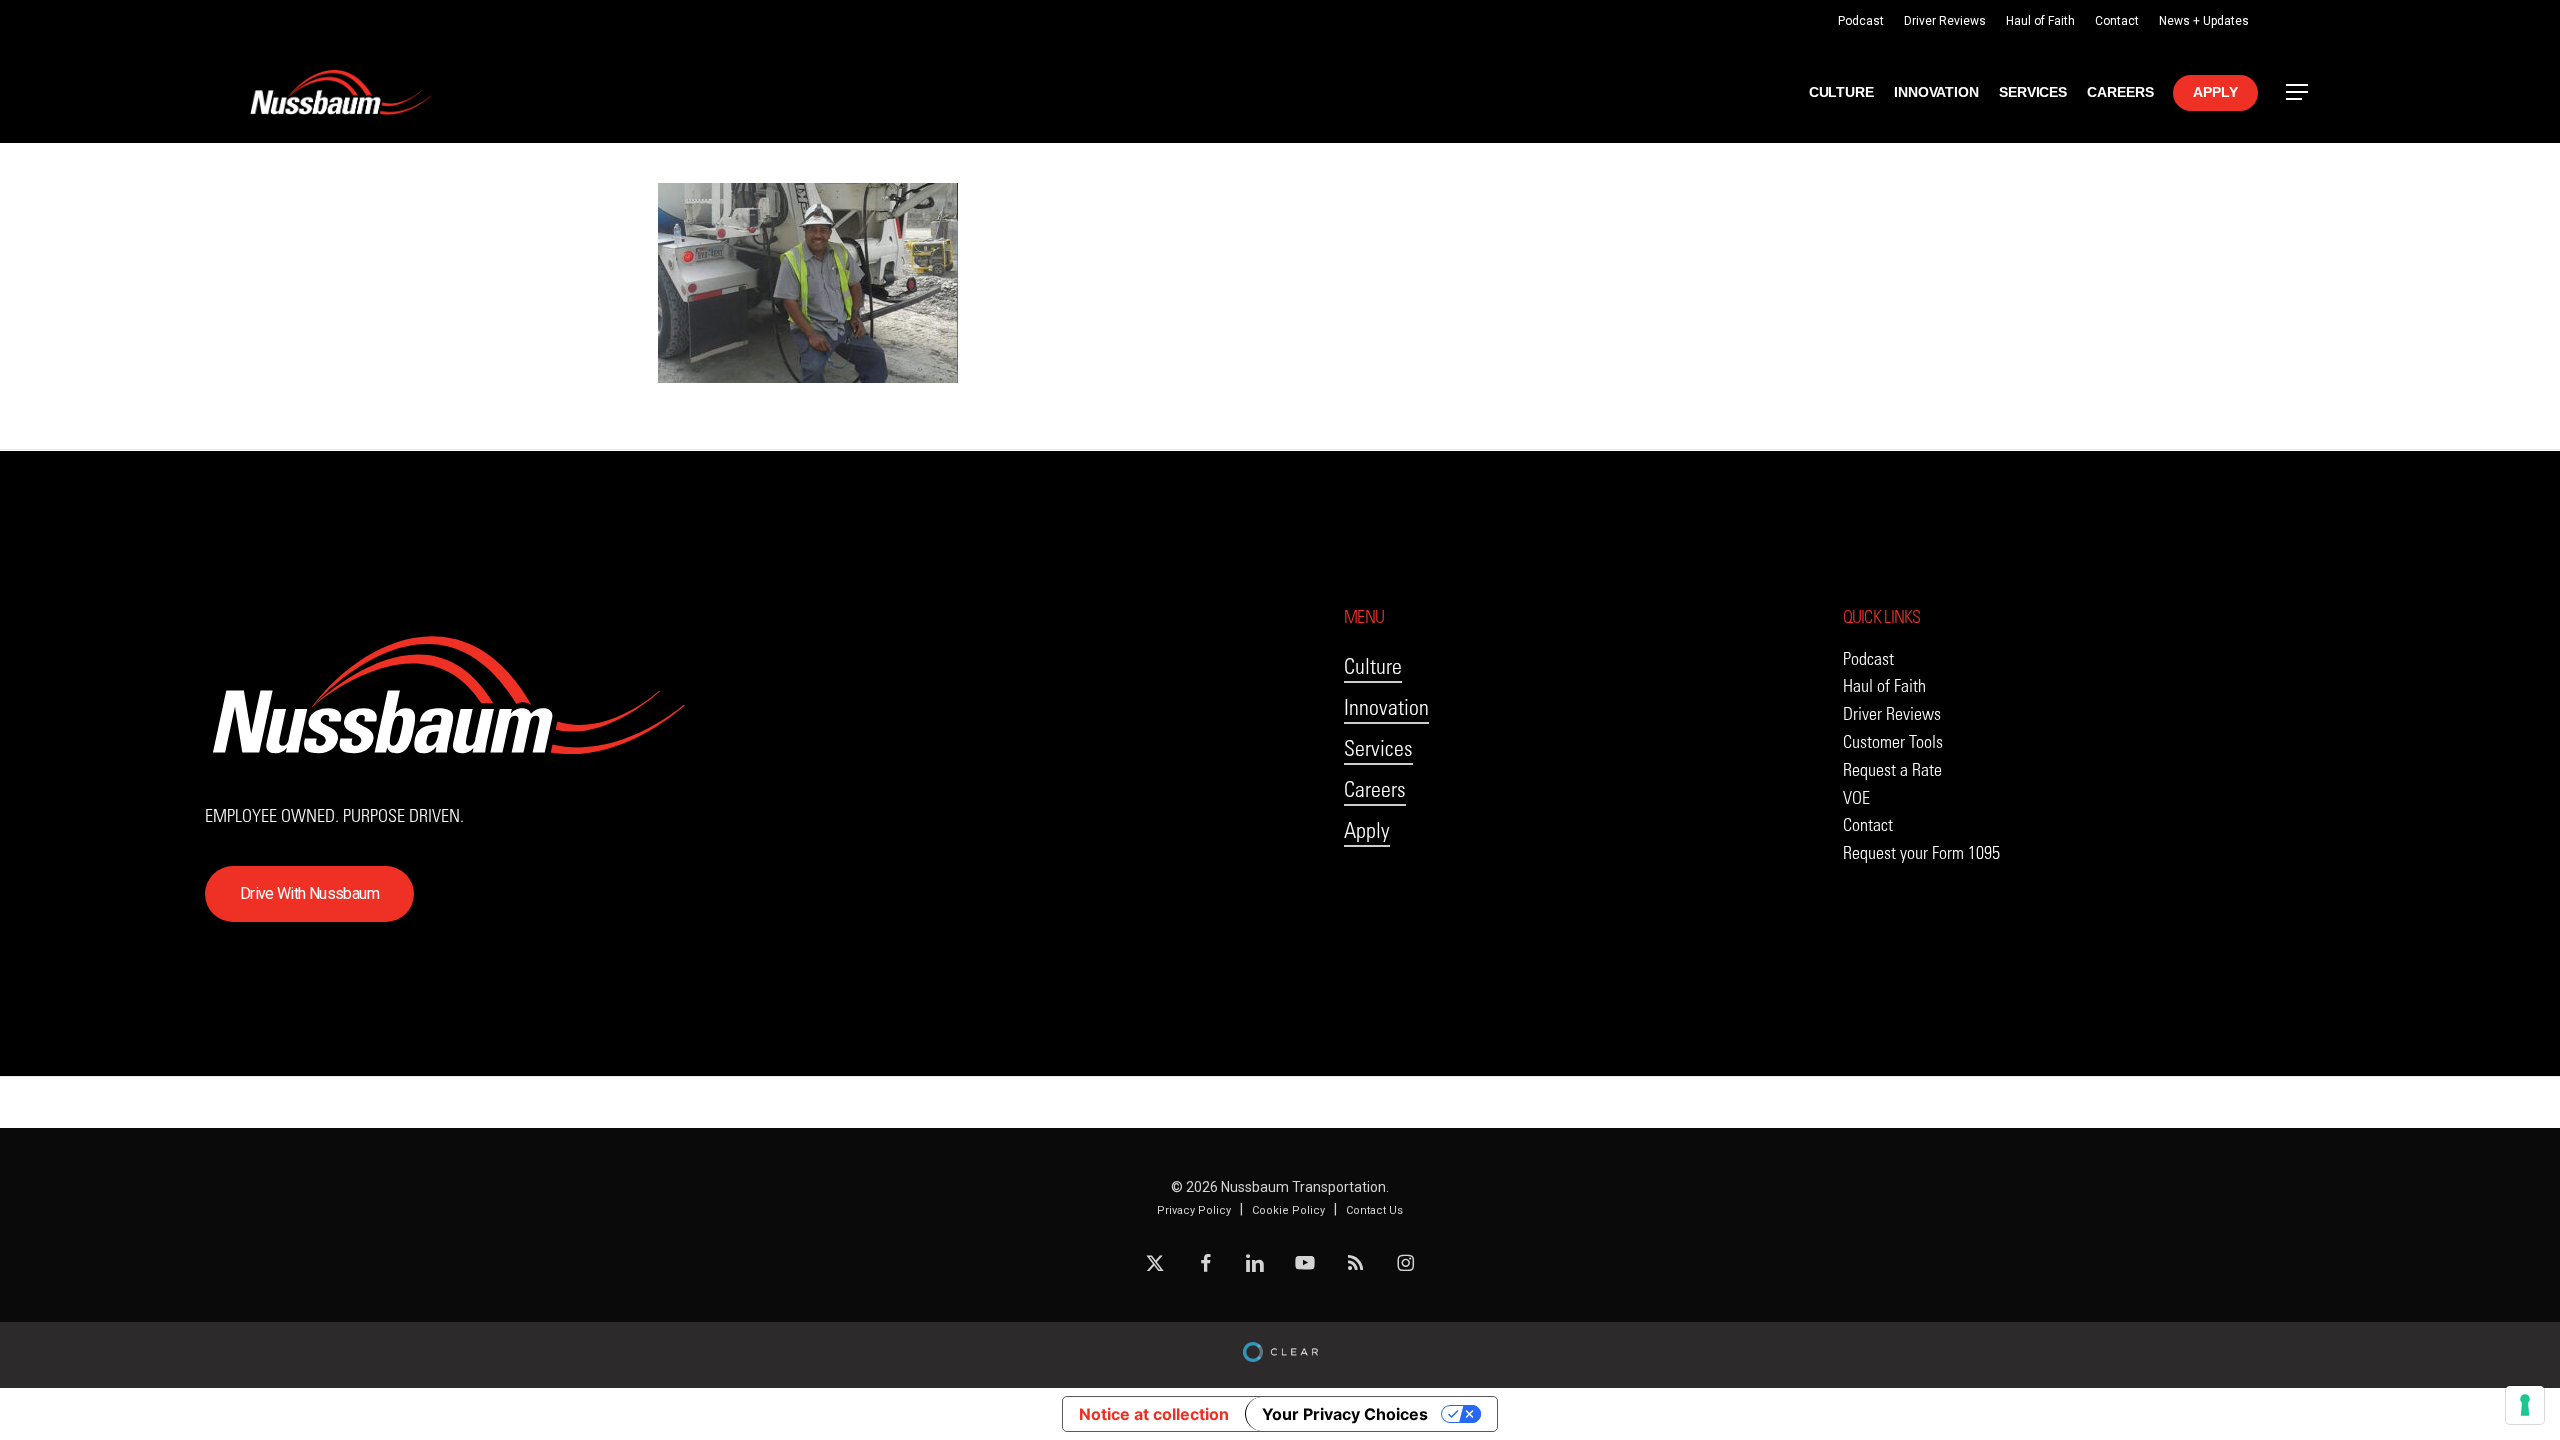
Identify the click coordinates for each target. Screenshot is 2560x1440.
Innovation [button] (1386, 707)
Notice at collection (1154, 1414)
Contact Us (1374, 1210)
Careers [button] (1375, 789)
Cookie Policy (1288, 1210)
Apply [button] (1367, 830)
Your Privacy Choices (1345, 1414)
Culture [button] (1373, 666)
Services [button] (1378, 748)
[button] (2298, 92)
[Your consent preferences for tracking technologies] (2525, 1405)
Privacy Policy (1194, 1210)
